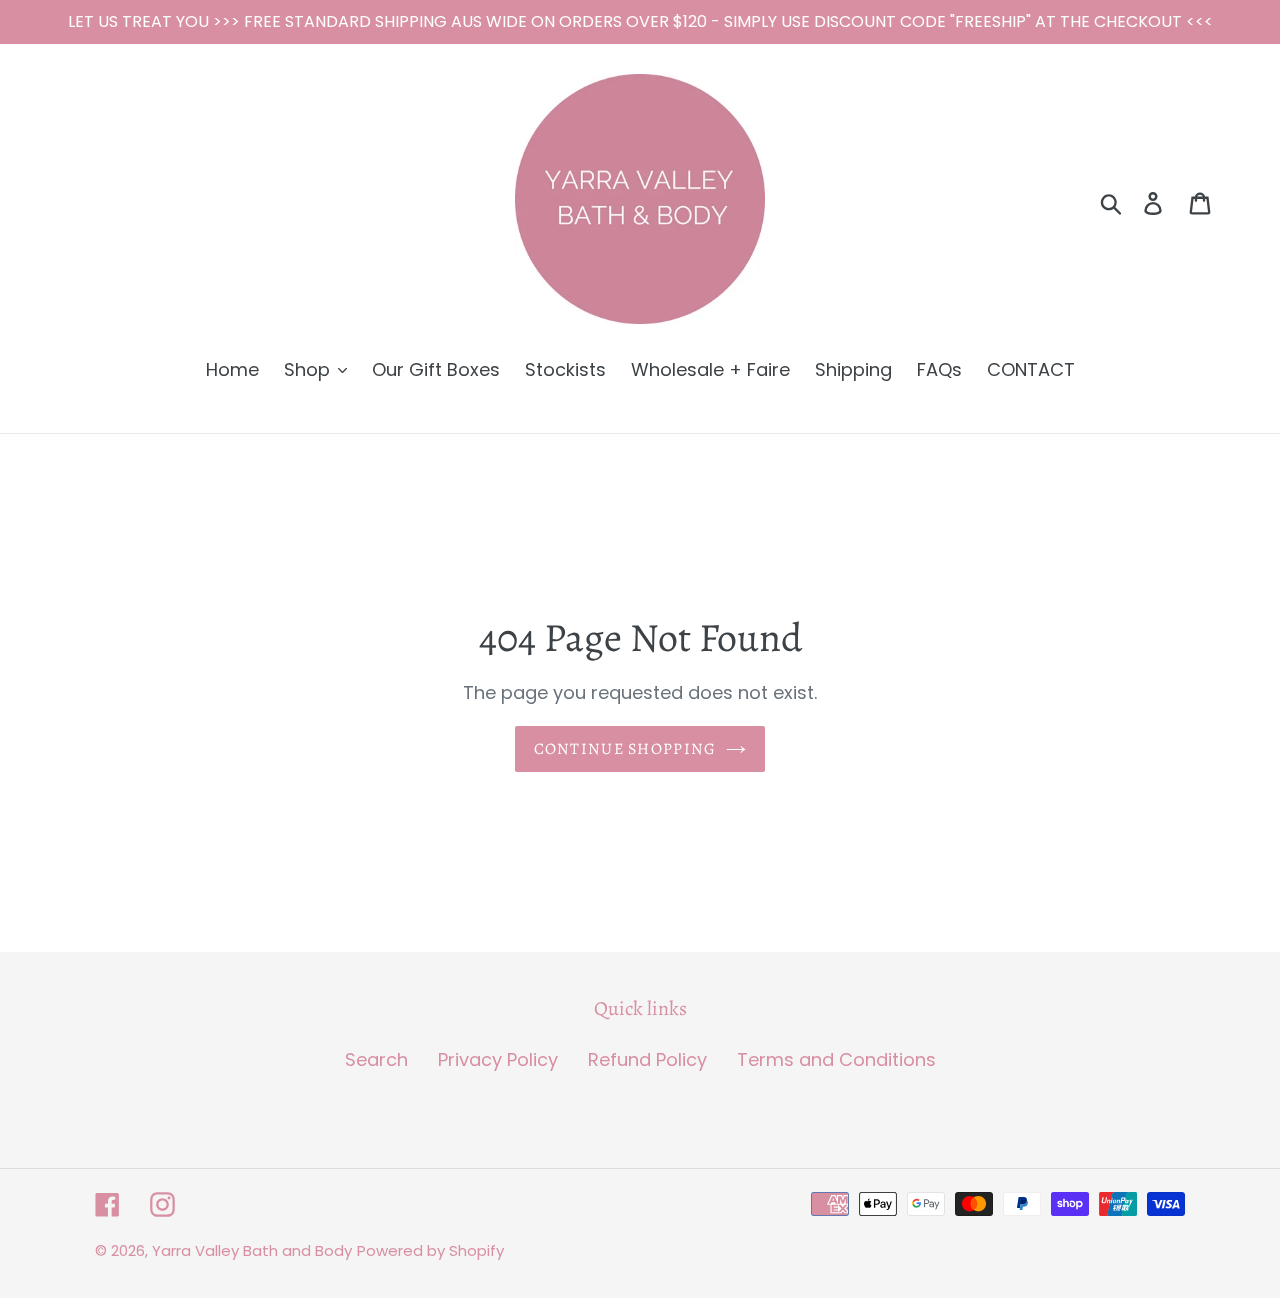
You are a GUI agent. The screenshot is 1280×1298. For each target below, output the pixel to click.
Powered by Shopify (430, 1250)
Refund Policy (647, 1059)
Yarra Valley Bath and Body (252, 1250)
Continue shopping (625, 749)
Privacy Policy (498, 1059)
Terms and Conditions (836, 1059)
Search (376, 1059)
